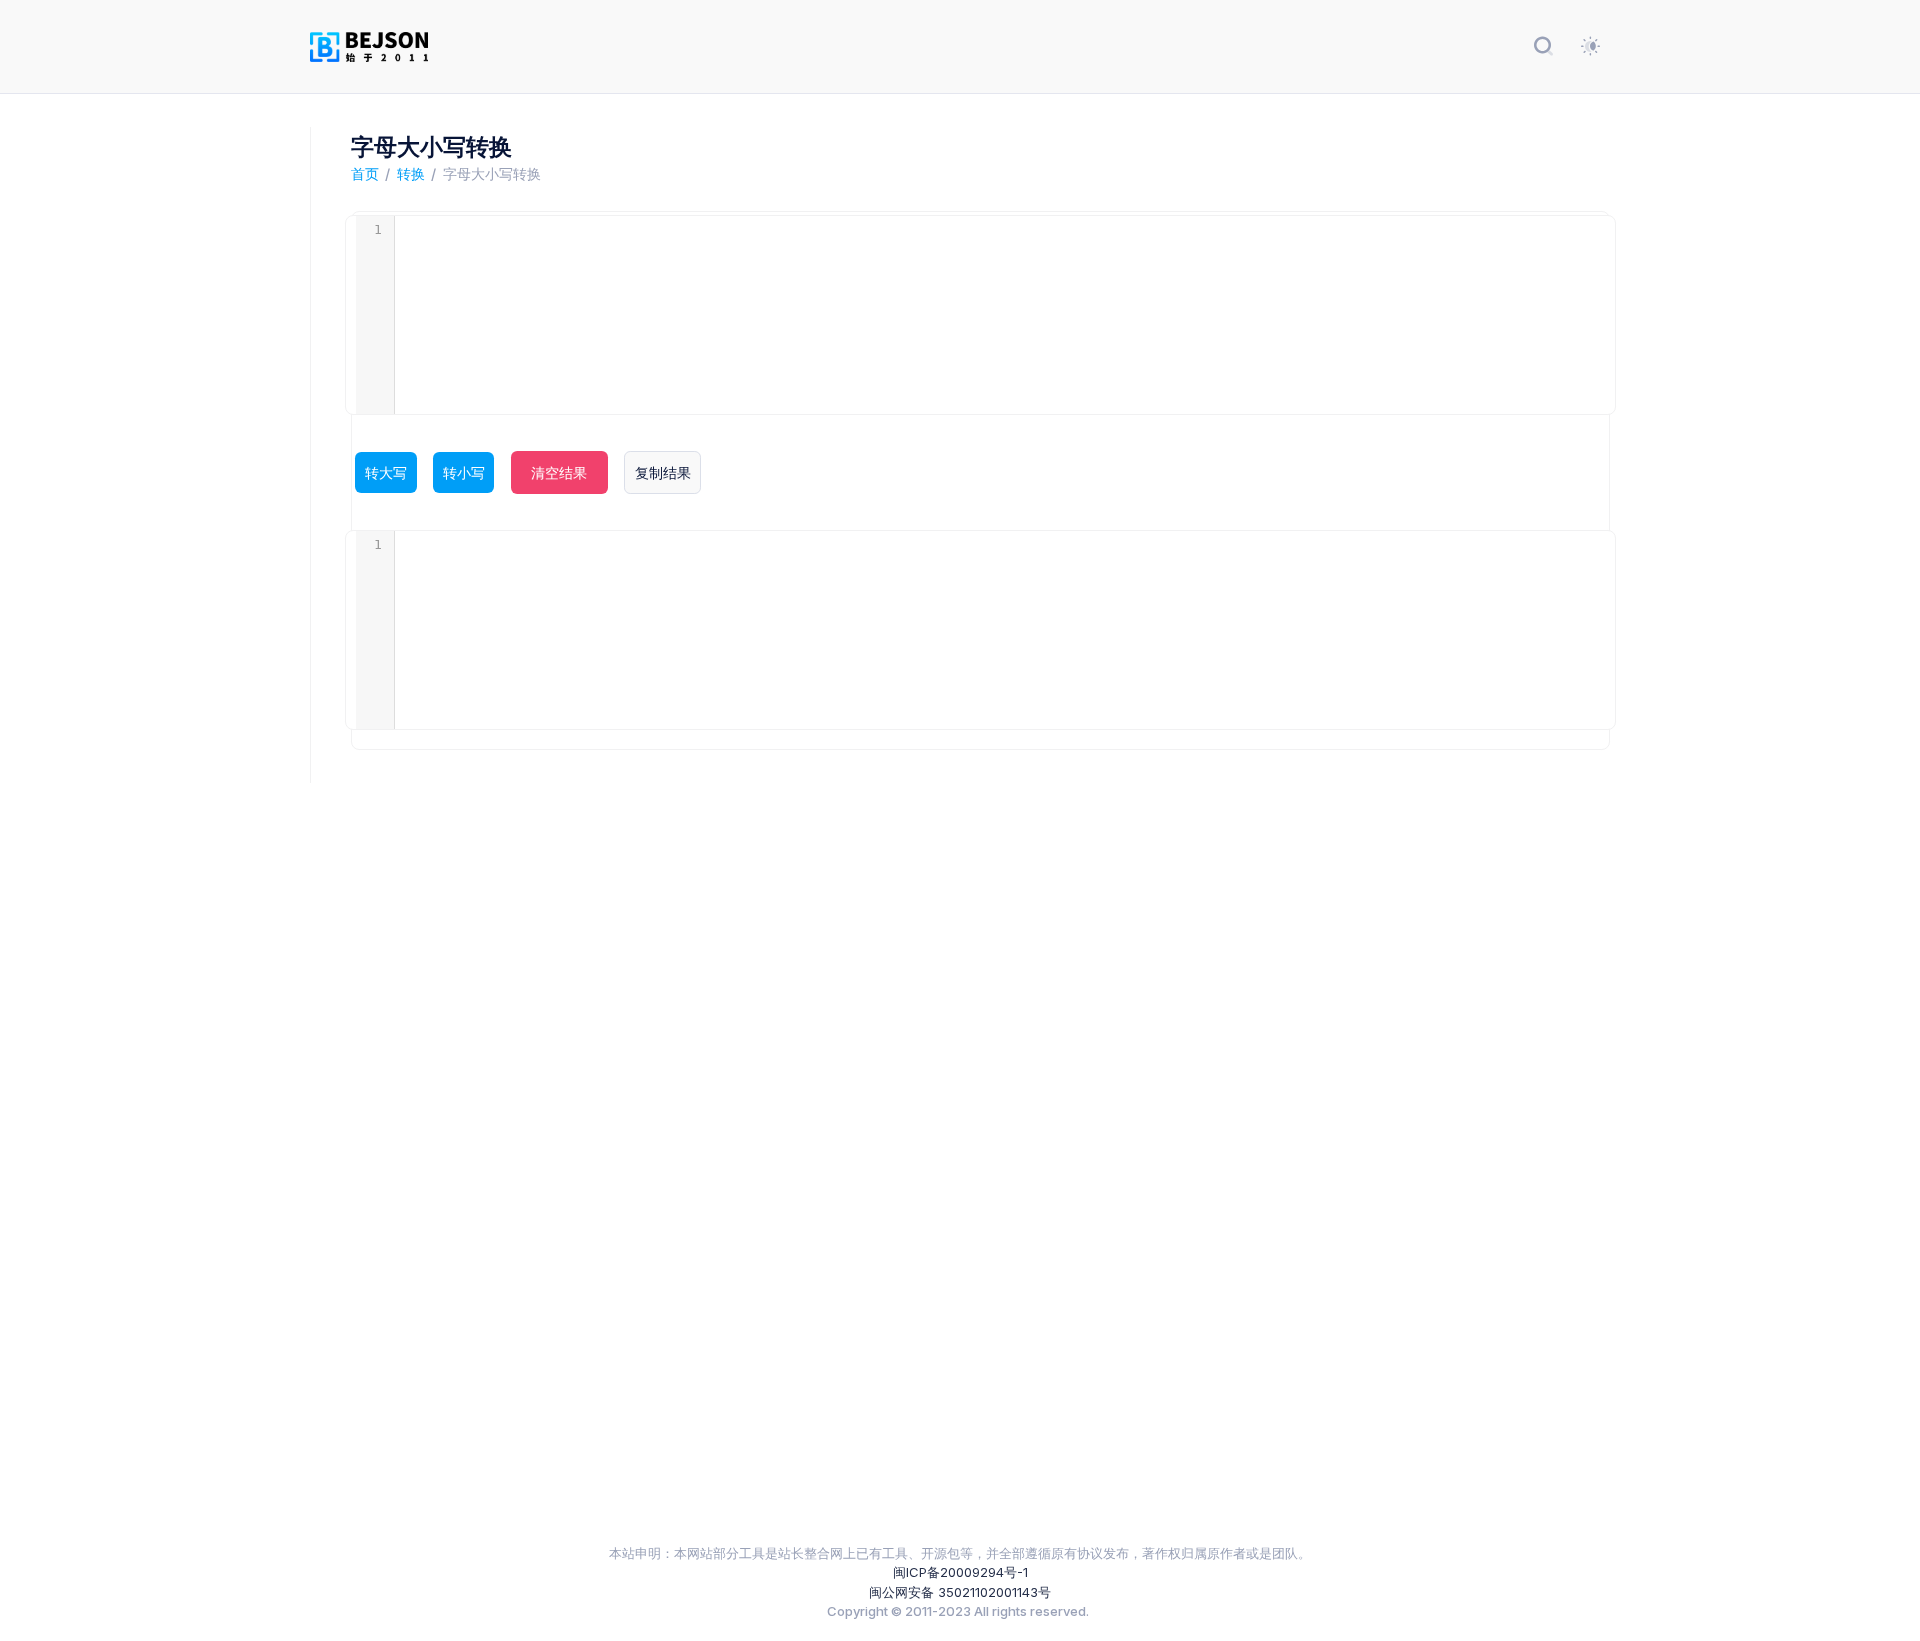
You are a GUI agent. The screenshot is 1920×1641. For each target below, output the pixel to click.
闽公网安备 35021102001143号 (960, 1592)
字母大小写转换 (492, 173)
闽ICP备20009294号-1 (960, 1572)
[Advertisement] (910, 1153)
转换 (411, 173)
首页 (365, 173)
